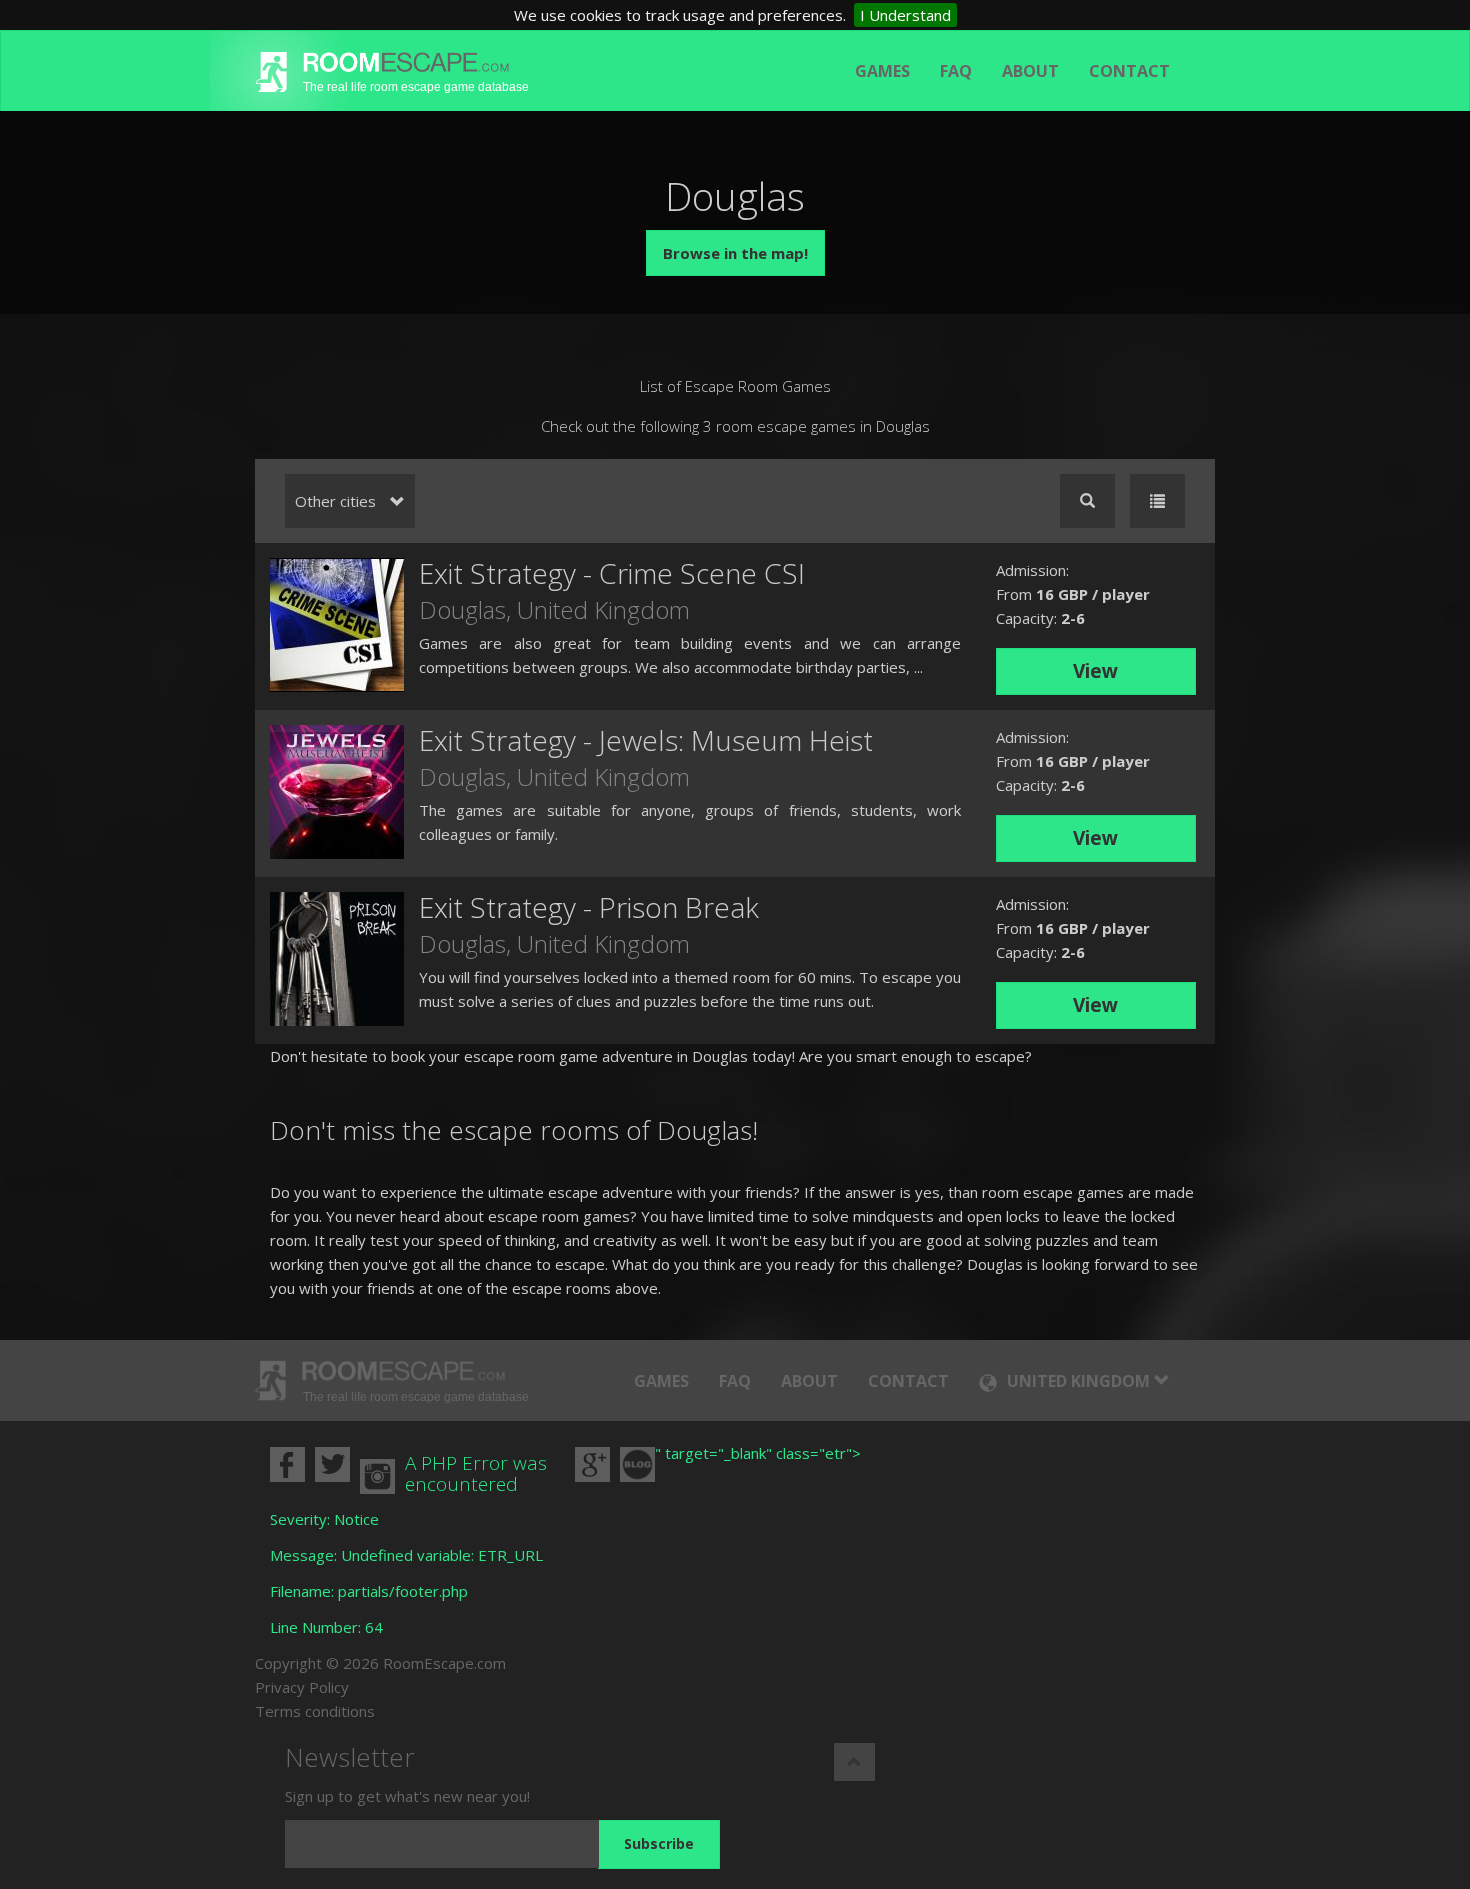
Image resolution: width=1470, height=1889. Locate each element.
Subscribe (659, 1843)
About (1030, 71)
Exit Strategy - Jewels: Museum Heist (646, 740)
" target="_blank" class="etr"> (758, 1453)
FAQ (956, 71)
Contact (1129, 71)
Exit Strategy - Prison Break (589, 907)
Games (882, 71)
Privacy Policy (302, 1687)
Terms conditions (315, 1711)
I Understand (905, 15)
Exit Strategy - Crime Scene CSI (612, 573)
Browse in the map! (735, 253)
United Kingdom (603, 609)
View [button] (1095, 671)
